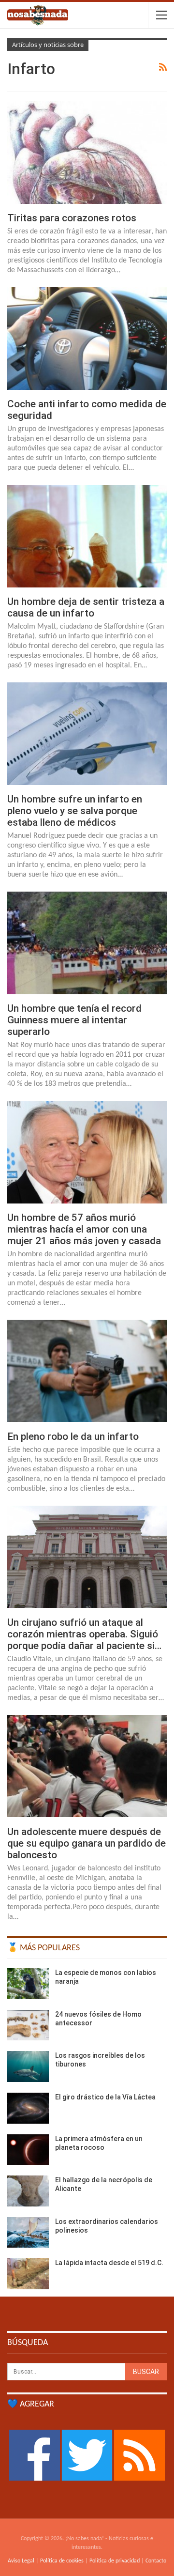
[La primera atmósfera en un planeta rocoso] (28, 2150)
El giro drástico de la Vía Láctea (105, 2097)
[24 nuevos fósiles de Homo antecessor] (28, 2025)
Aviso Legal (21, 2561)
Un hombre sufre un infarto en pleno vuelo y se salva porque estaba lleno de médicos (75, 811)
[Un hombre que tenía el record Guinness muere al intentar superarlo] (87, 943)
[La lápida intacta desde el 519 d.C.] (28, 2274)
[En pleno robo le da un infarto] (87, 1371)
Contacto (156, 2561)
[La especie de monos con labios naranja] (28, 1984)
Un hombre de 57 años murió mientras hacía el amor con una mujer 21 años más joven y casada (84, 1229)
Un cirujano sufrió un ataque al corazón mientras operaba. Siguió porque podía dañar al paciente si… (84, 1634)
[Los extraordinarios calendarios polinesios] (28, 2233)
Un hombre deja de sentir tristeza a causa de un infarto (86, 607)
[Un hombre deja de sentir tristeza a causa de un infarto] (87, 536)
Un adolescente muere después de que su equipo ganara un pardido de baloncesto (87, 1843)
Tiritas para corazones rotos (72, 218)
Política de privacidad (115, 2561)
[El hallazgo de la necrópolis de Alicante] (28, 2191)
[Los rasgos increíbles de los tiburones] (28, 2067)
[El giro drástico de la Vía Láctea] (28, 2108)
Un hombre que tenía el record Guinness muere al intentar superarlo (74, 1020)
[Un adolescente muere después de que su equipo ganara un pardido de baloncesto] (87, 1766)
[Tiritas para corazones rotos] (87, 152)
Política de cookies (62, 2561)
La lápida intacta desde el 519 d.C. (109, 2263)
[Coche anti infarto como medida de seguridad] (87, 338)
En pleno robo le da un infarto (73, 1436)
